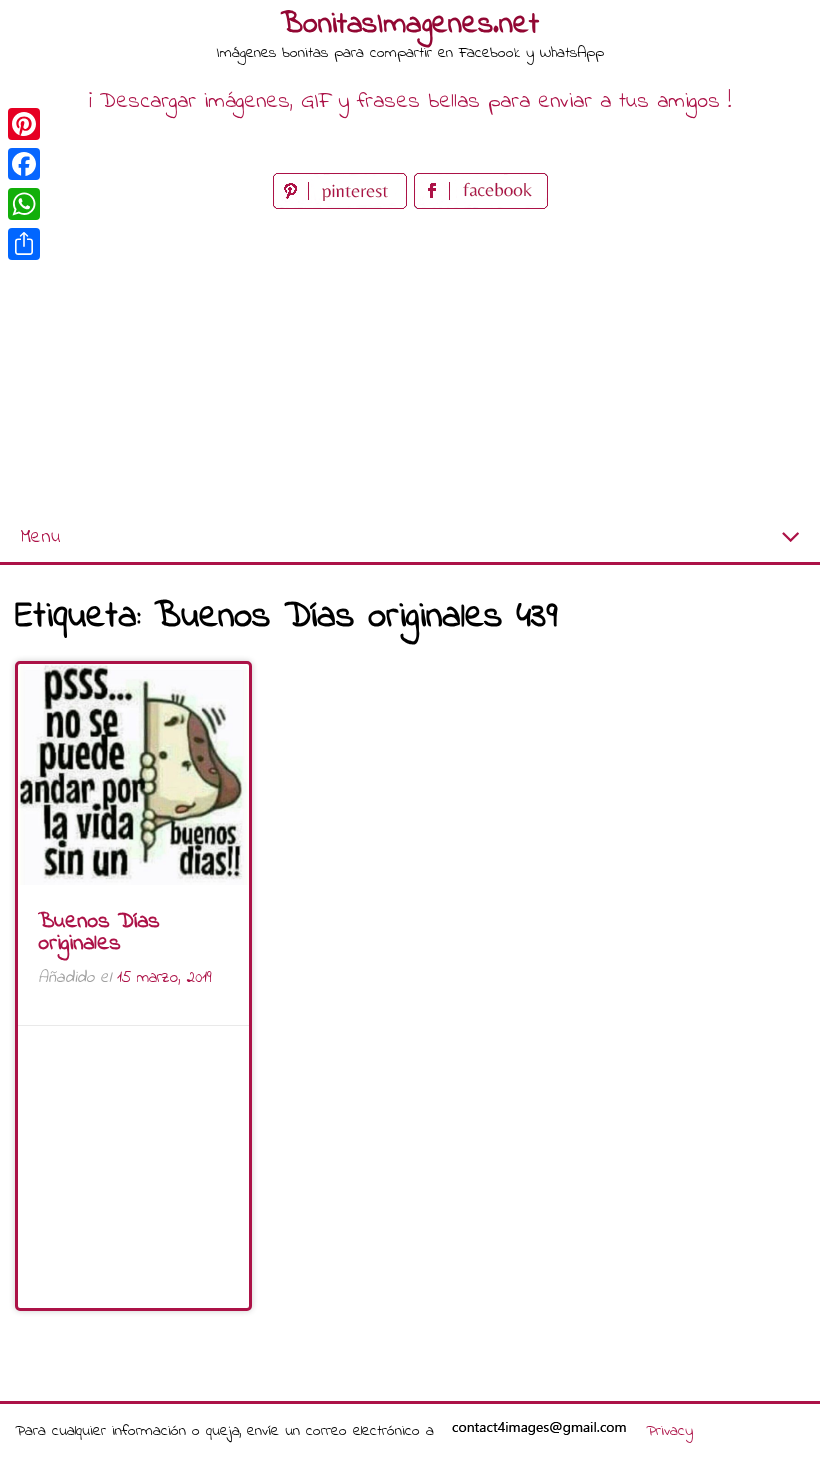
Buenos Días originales (99, 933)
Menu (40, 537)
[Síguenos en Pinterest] (343, 204)
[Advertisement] (410, 364)
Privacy (669, 1431)
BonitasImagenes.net (410, 25)
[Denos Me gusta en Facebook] (481, 204)
